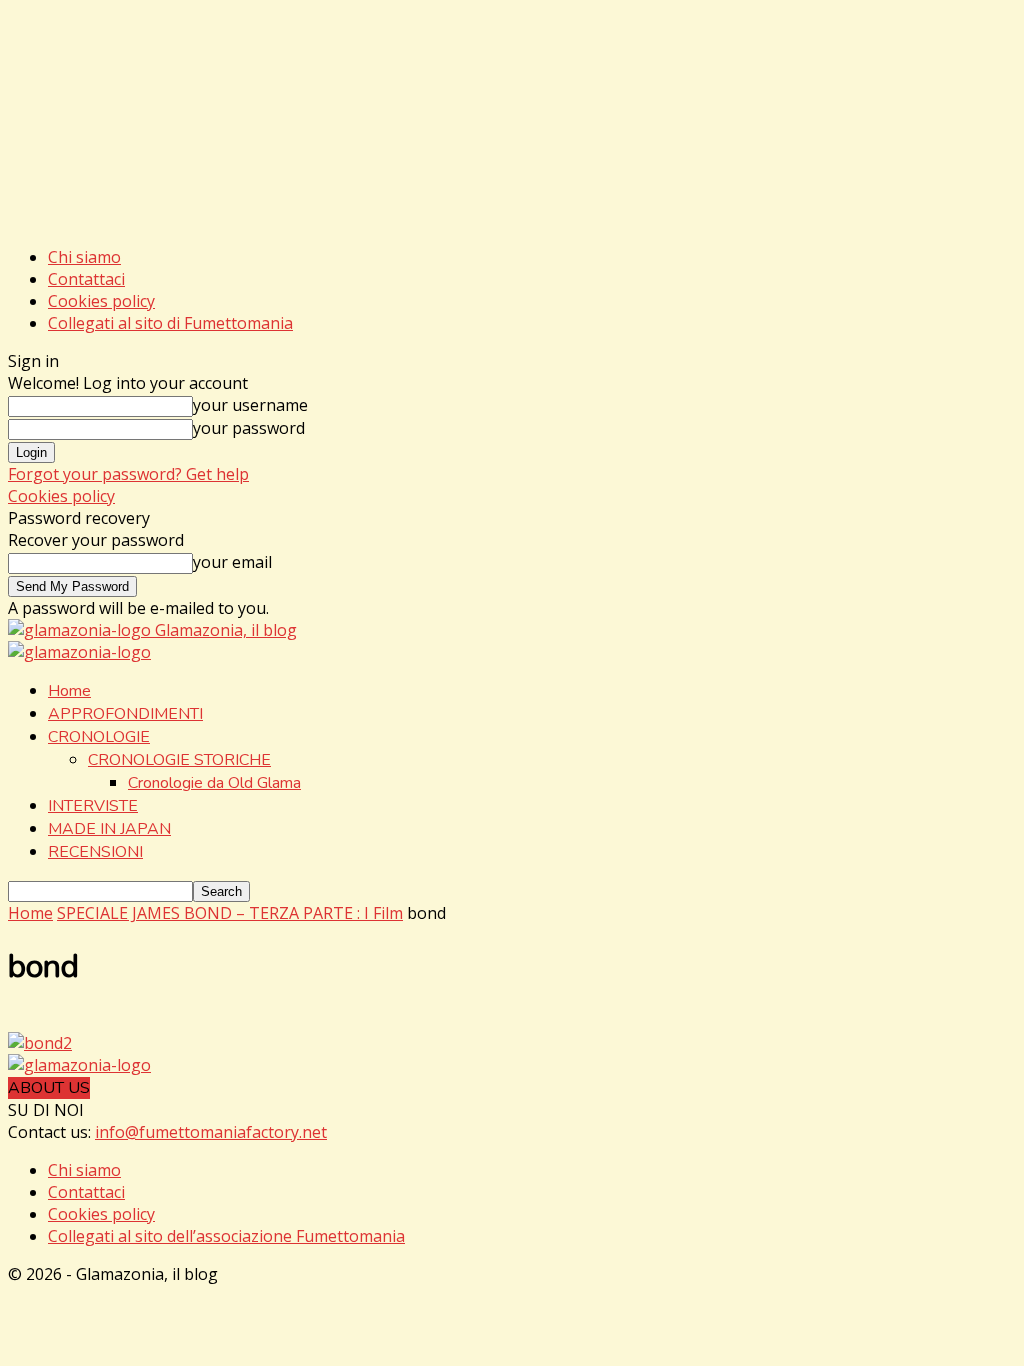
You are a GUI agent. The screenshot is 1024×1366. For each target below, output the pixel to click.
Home (69, 691)
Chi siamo (84, 257)
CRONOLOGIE (99, 737)
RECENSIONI (95, 852)
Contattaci (86, 279)
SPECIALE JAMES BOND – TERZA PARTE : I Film (230, 913)
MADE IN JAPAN (109, 829)
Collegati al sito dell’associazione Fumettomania (226, 1236)
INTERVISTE (93, 806)
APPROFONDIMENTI (125, 714)
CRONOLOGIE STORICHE (179, 760)
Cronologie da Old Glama (214, 783)
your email (232, 562)
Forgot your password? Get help (128, 474)
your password (249, 428)
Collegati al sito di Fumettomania (170, 323)
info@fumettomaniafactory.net (211, 1132)
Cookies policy (101, 301)
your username (250, 405)
